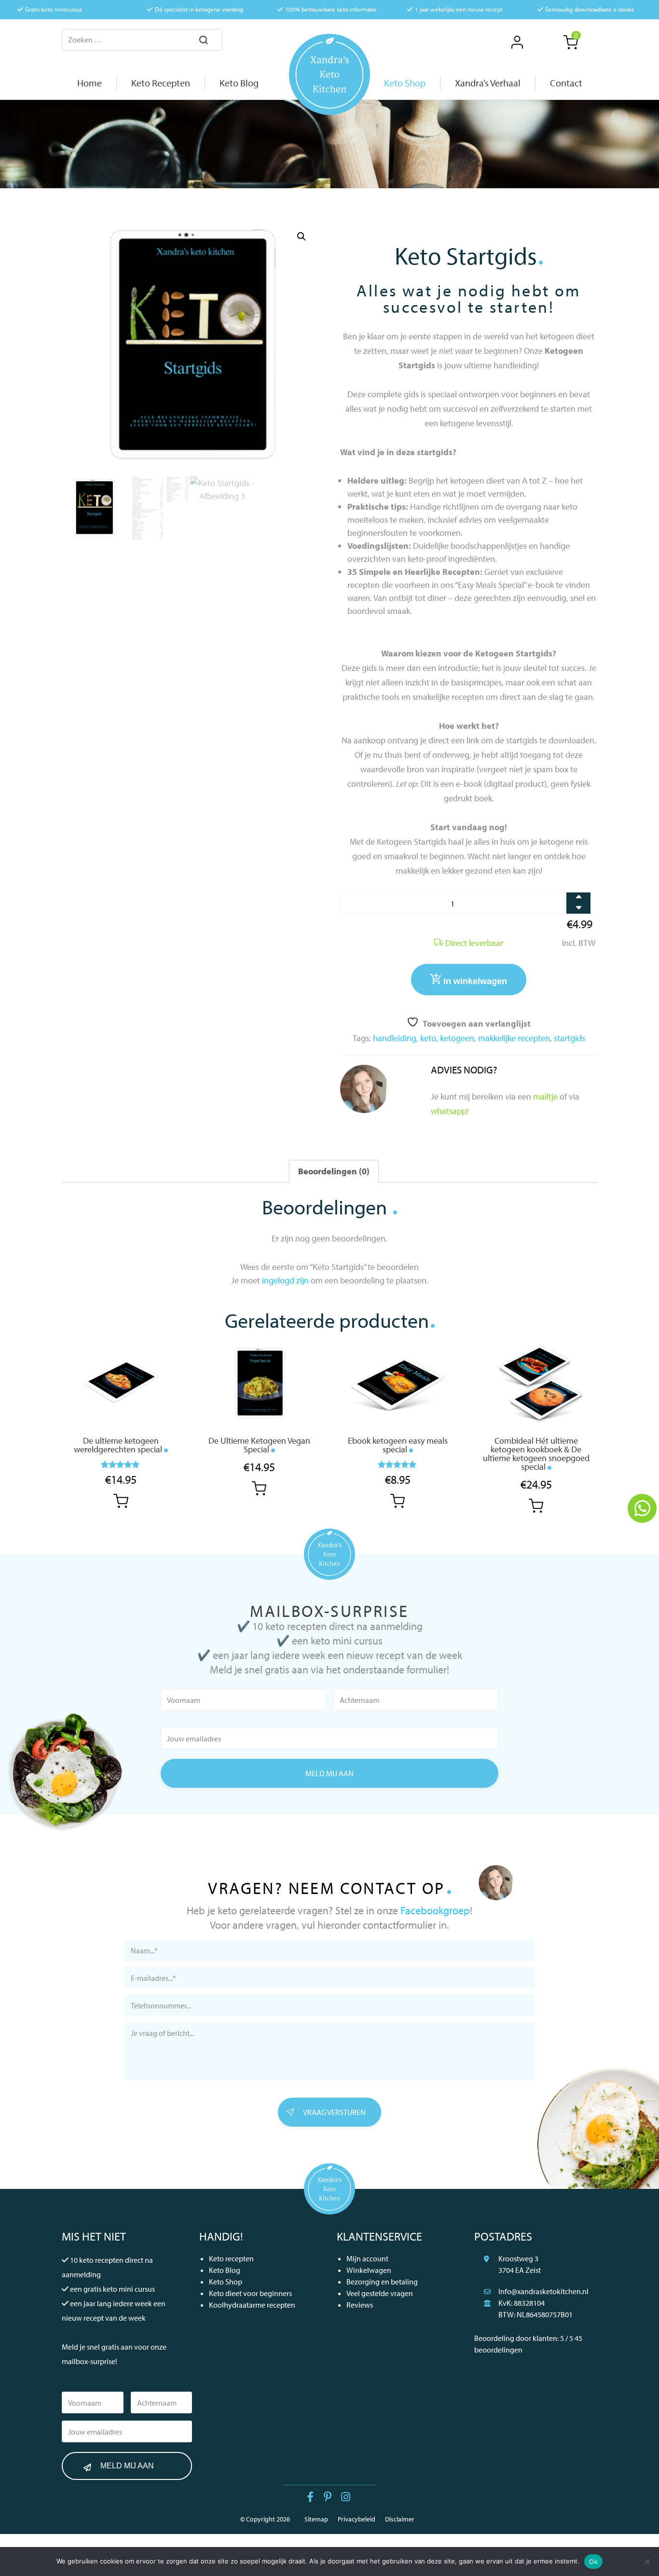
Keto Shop (226, 2282)
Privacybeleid (357, 2519)
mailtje (545, 1096)
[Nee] (647, 2562)
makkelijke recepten (514, 1038)
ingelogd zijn (285, 1280)
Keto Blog (225, 2270)
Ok (593, 2562)
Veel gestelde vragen (380, 2293)
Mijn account (367, 2258)
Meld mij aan (329, 1773)
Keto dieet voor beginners (250, 2293)
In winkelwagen (475, 981)
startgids (570, 1038)
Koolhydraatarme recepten (252, 2305)
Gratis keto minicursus (54, 9)
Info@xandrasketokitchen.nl (543, 2291)
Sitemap (316, 2519)
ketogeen (457, 1038)
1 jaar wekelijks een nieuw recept (459, 9)
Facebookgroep (435, 1910)
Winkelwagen (369, 2270)
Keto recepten (231, 2258)
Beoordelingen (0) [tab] (334, 1171)
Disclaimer (400, 2519)
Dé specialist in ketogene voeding (199, 9)
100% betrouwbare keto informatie (331, 9)
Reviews (360, 2305)
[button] (302, 237)
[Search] (204, 41)
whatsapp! (450, 1111)
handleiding (395, 1038)
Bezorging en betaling (382, 2282)
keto (428, 1038)
